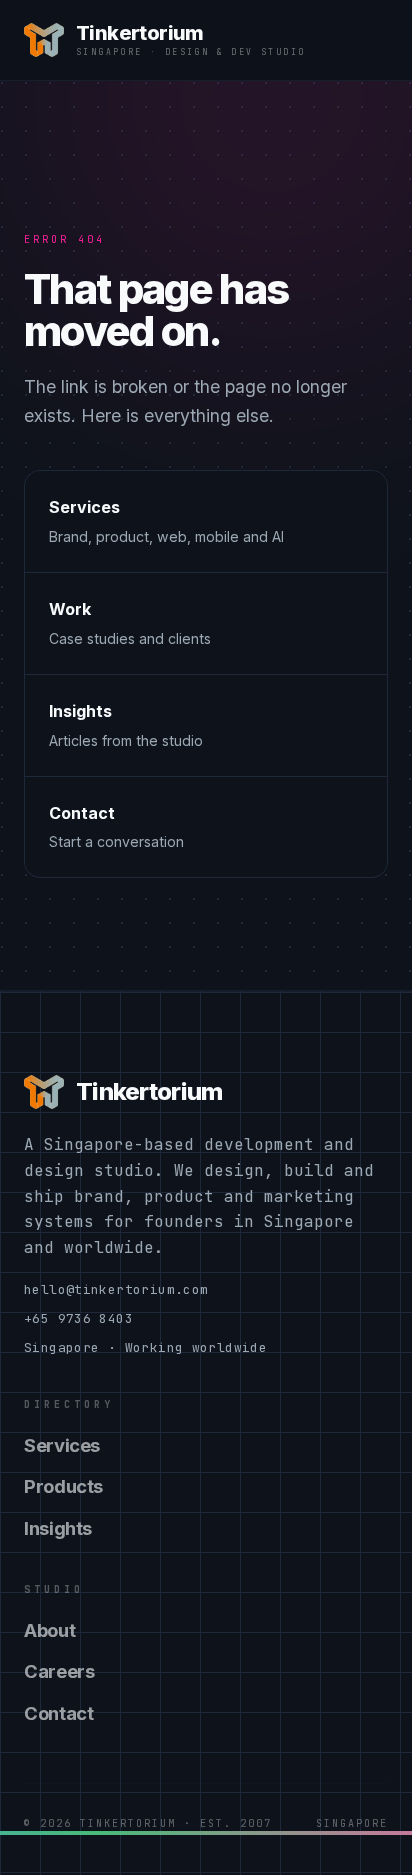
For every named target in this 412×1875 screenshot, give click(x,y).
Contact (58, 1713)
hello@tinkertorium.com (116, 1289)
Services (62, 1445)
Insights (58, 1528)
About (49, 1630)
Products (63, 1486)
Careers (59, 1671)
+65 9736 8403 (78, 1318)
